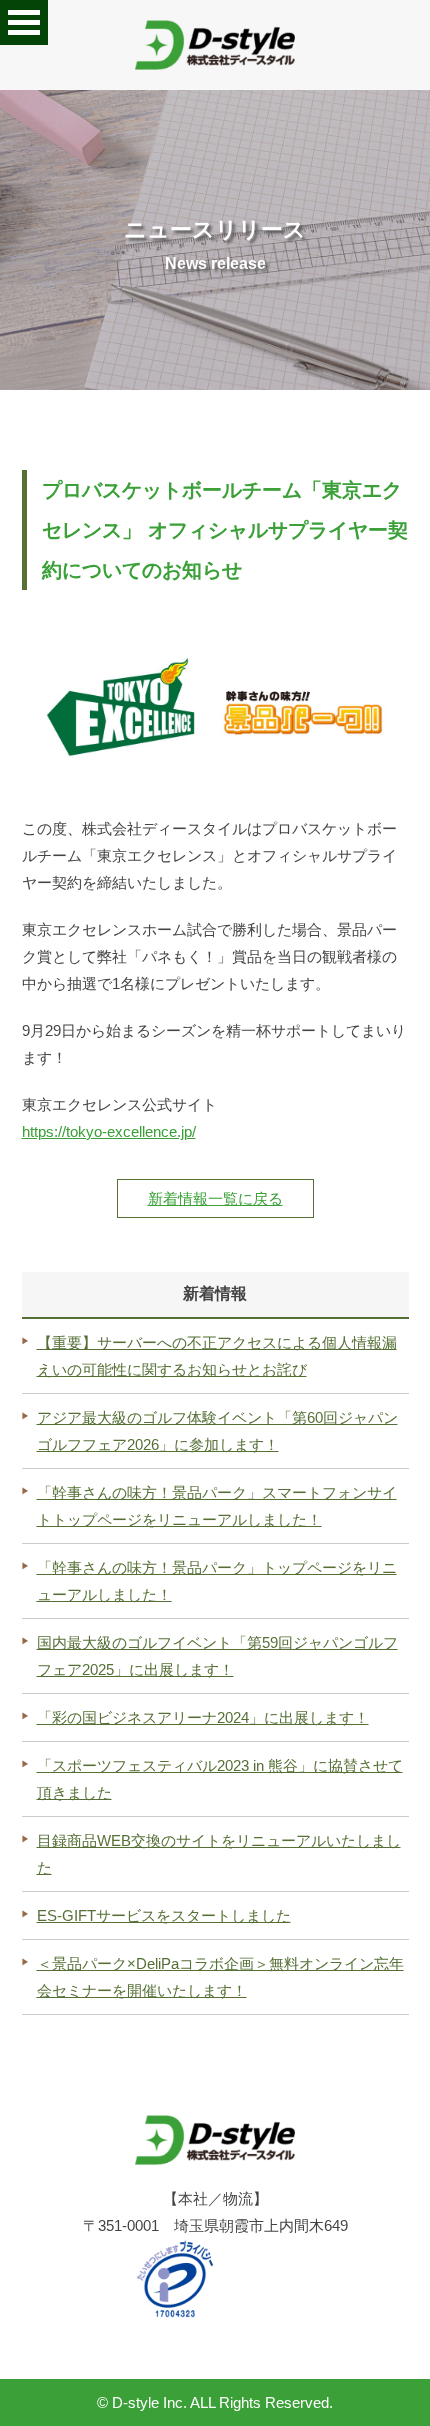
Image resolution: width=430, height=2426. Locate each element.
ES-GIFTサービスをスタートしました (164, 1915)
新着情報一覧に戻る (215, 1198)
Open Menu (24, 22)
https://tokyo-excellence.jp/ (109, 1131)
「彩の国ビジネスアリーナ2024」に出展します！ (203, 1717)
